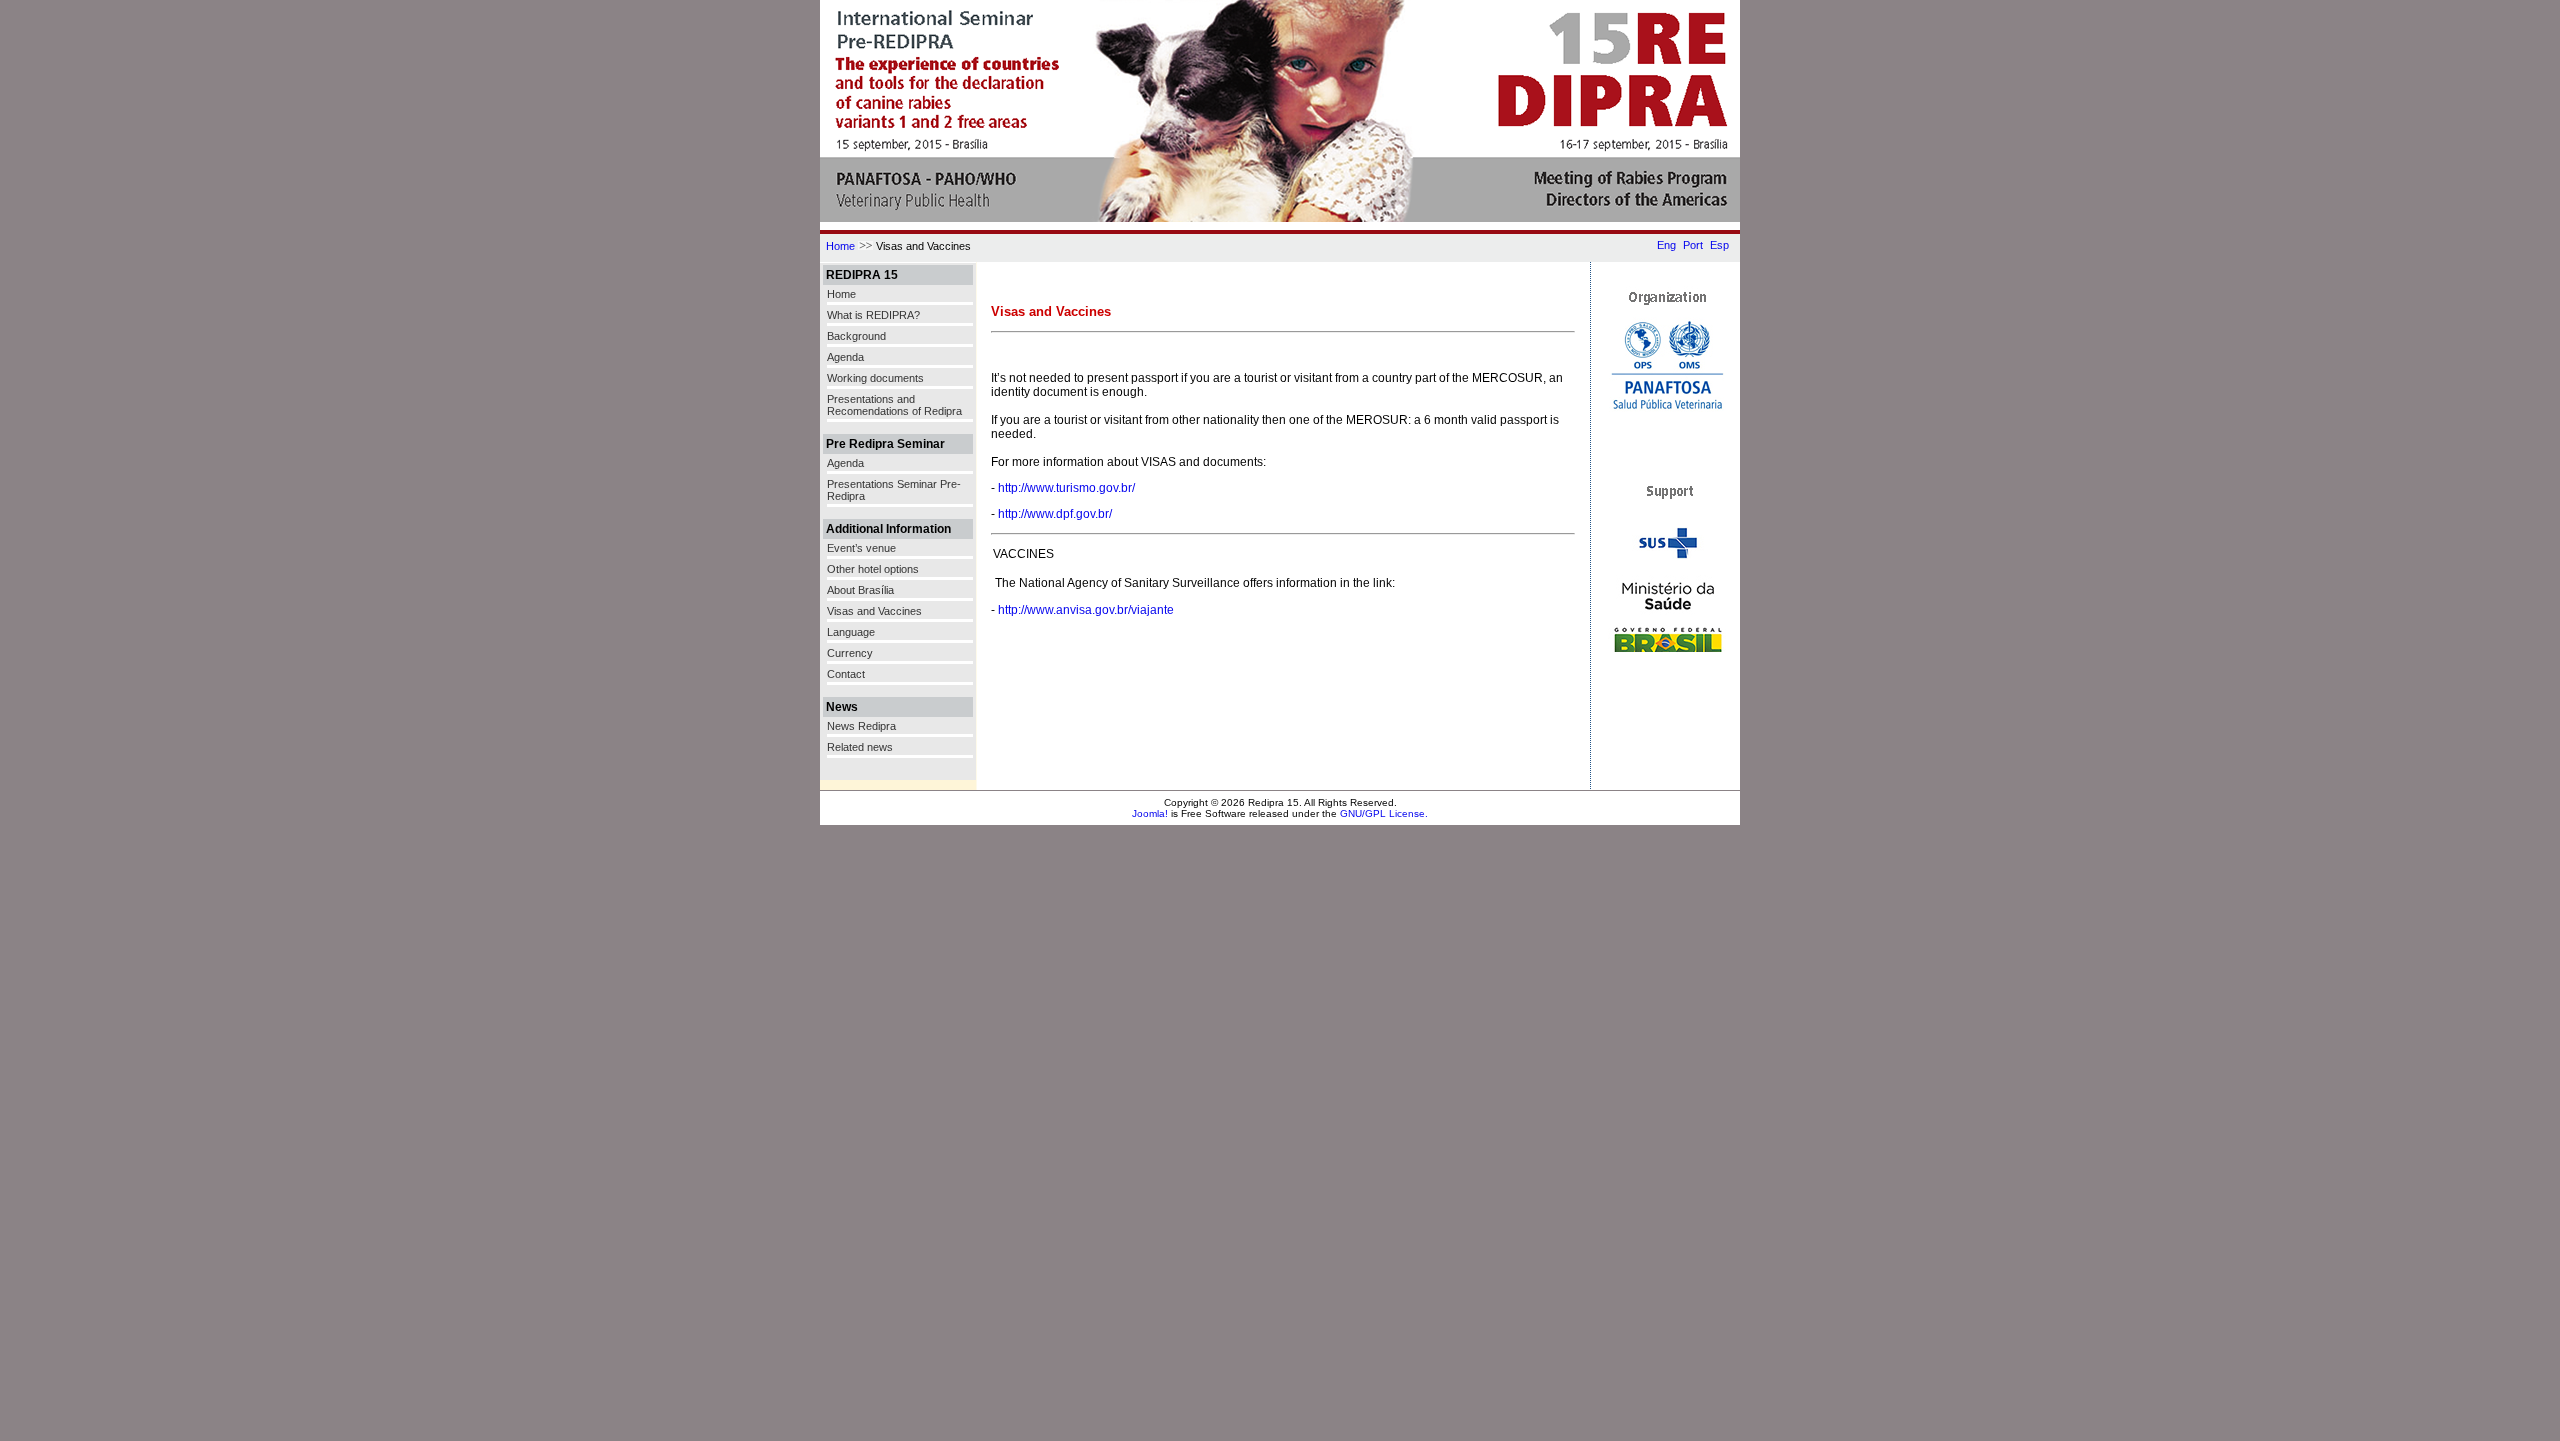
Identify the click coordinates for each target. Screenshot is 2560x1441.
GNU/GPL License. (1384, 813)
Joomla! (1150, 813)
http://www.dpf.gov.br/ (1055, 514)
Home (840, 246)
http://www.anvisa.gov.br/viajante (1086, 610)
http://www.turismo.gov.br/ (1066, 488)
